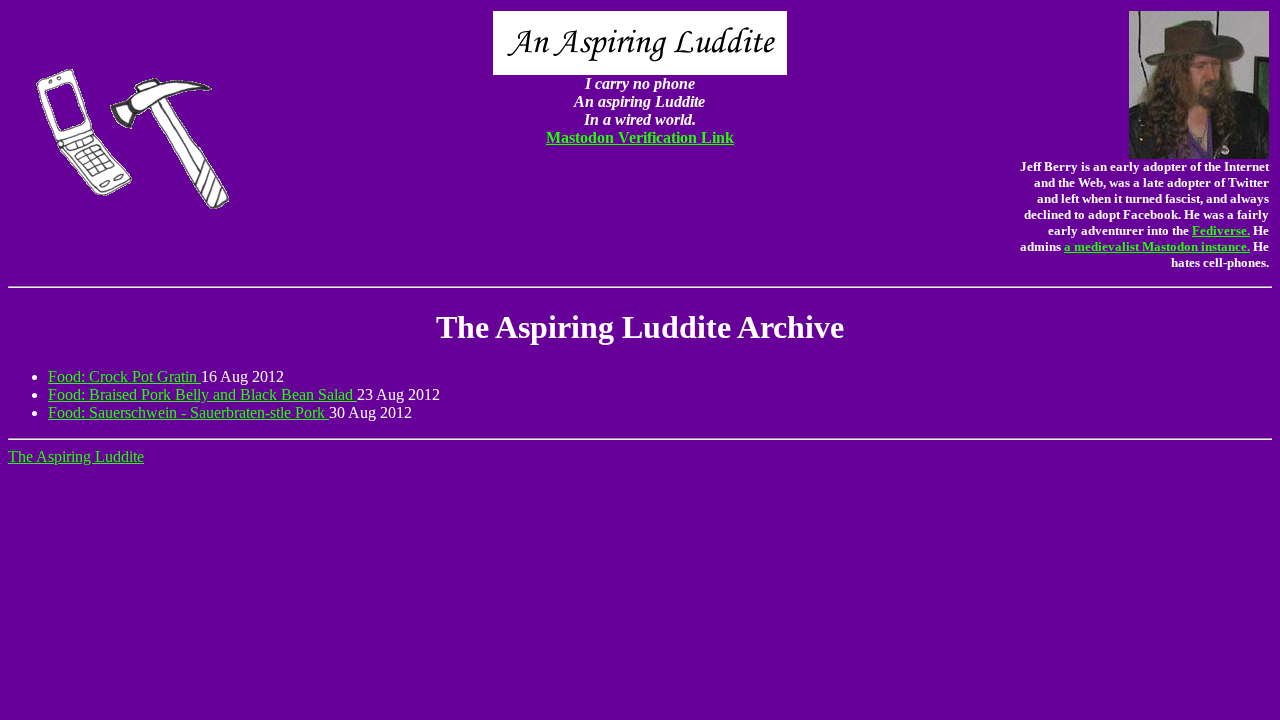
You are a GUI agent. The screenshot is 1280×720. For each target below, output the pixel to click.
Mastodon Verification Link (640, 137)
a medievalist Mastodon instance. (1157, 246)
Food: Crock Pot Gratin (124, 376)
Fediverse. (1221, 230)
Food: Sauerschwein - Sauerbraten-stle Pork (188, 412)
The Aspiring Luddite (76, 456)
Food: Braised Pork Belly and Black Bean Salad (202, 394)
